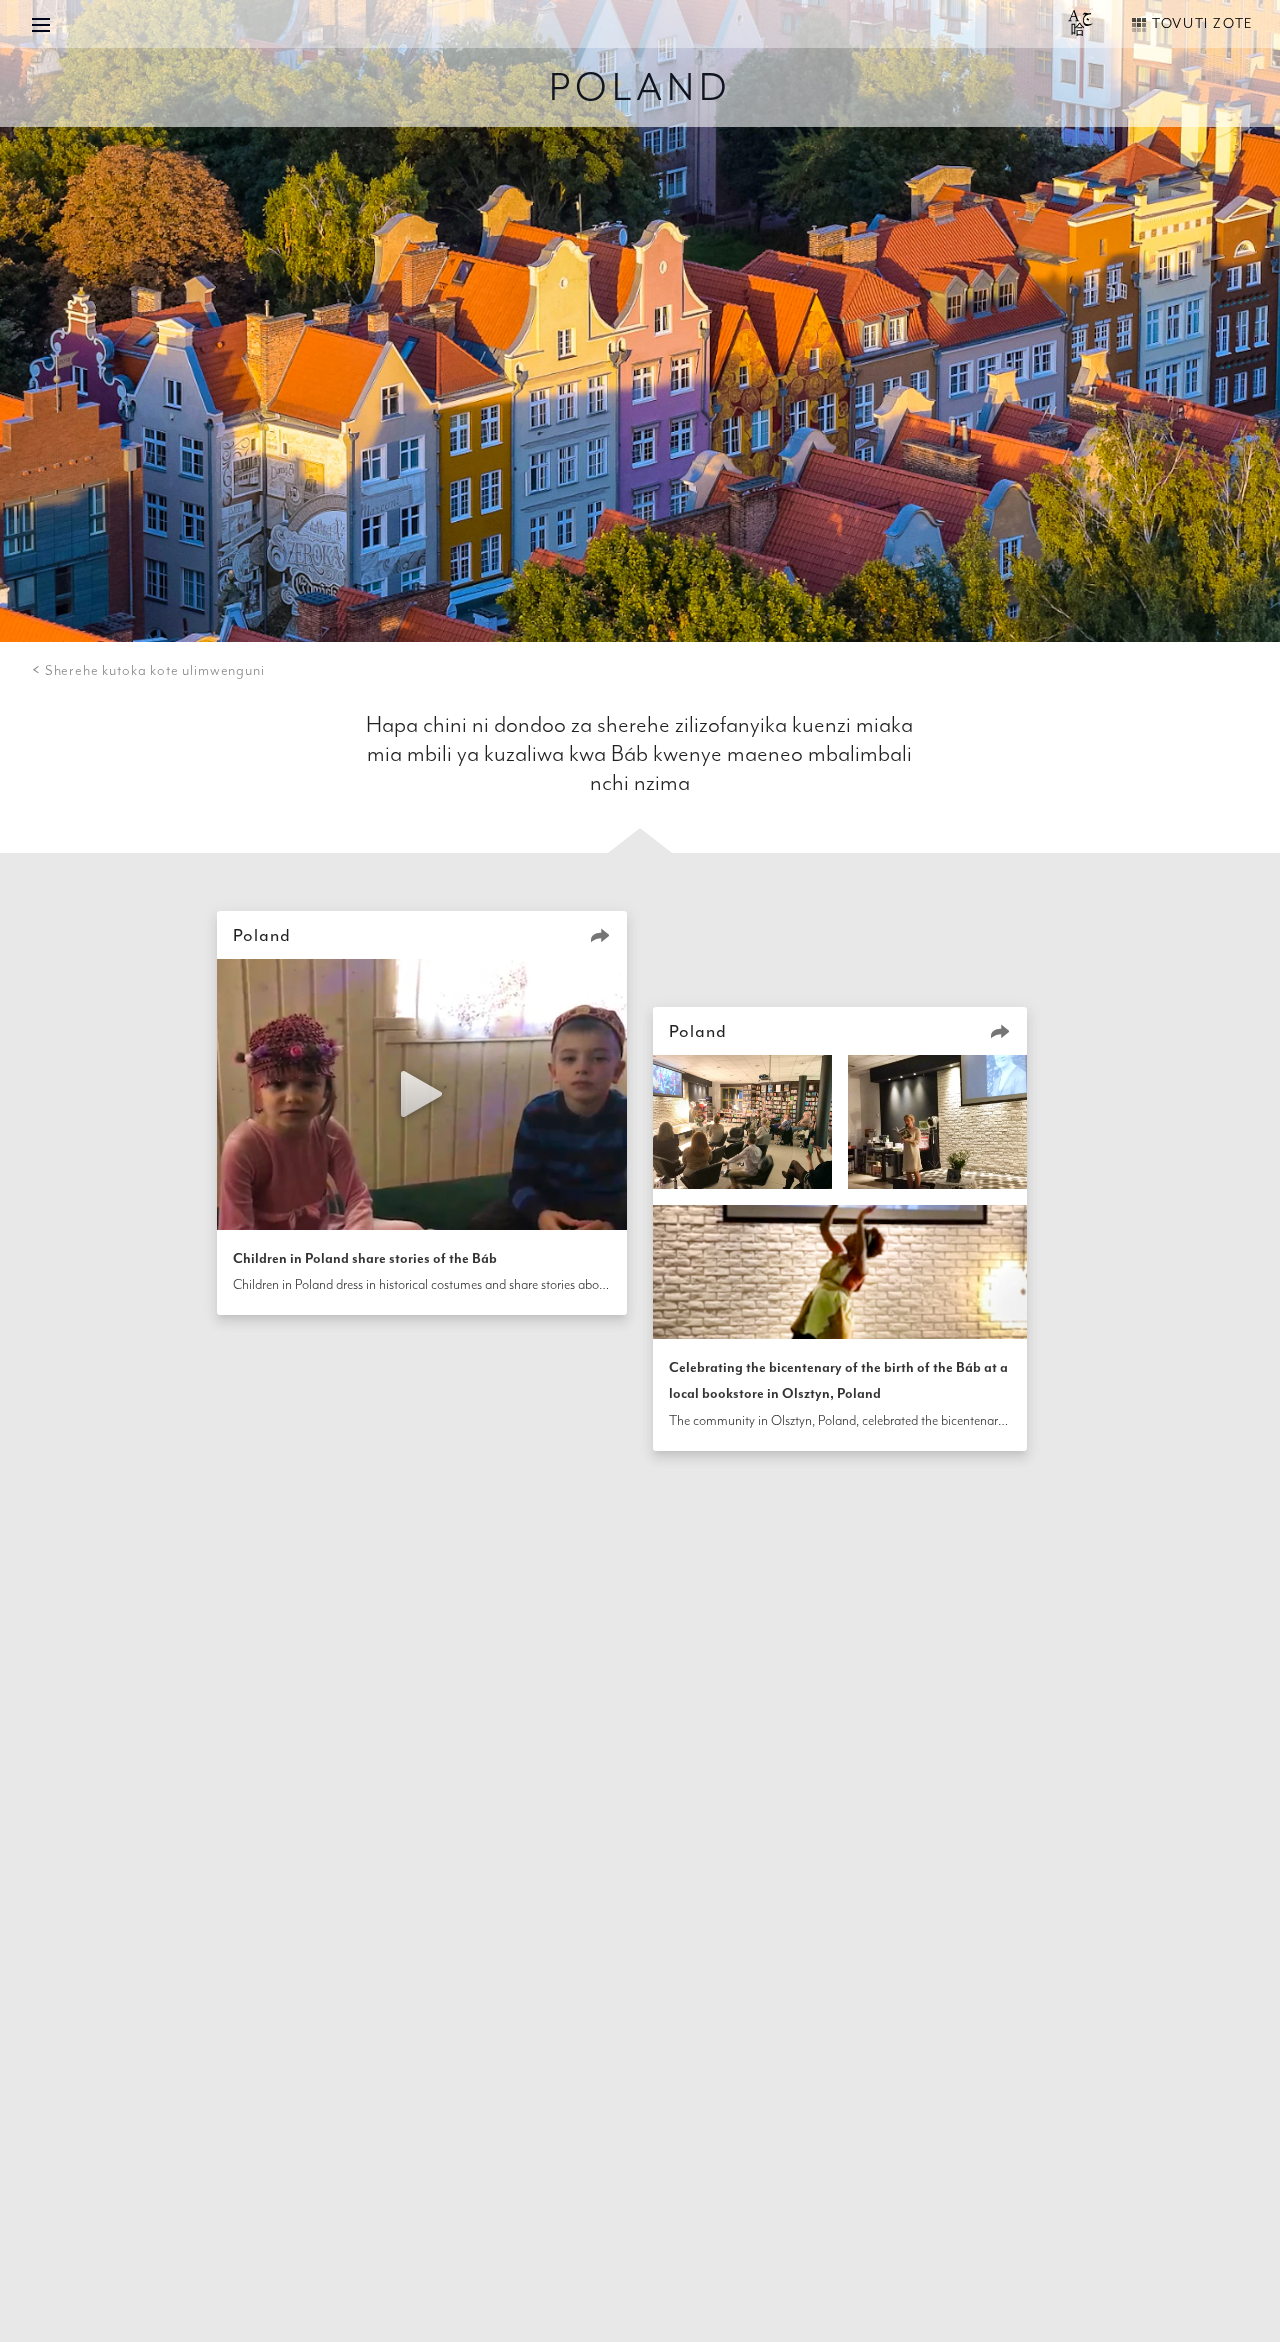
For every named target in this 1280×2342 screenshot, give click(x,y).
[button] (600, 935)
